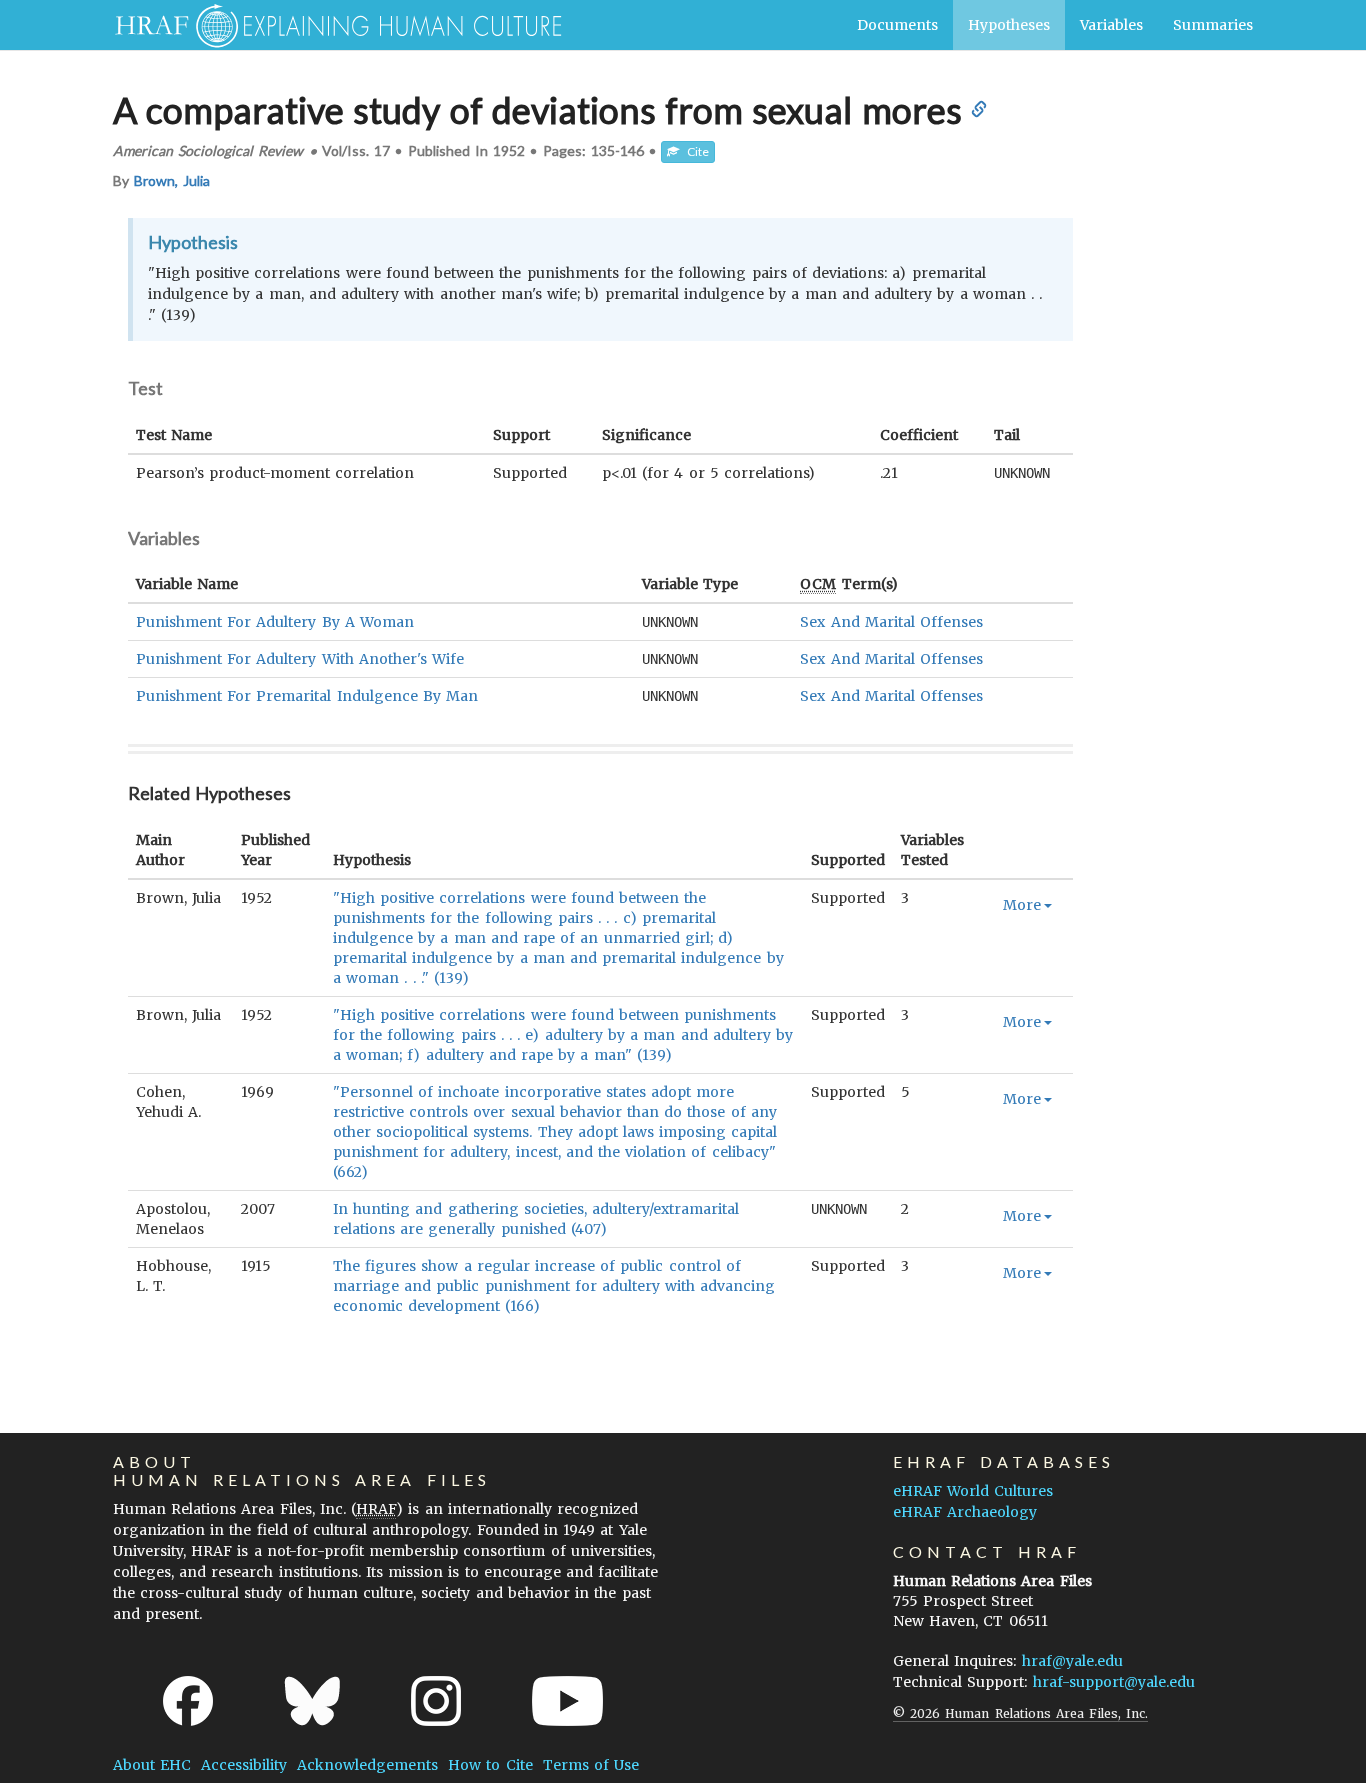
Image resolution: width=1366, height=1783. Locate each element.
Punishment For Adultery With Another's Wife (300, 659)
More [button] (1022, 905)
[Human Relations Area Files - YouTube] (567, 1701)
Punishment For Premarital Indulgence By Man (307, 696)
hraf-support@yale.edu (1114, 1682)
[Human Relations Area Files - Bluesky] (312, 1701)
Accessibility (244, 1765)
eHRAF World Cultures (973, 1491)
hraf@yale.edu (1072, 1661)
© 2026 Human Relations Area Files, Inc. (1020, 1713)
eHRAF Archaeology (965, 1512)
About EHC (152, 1765)
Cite (694, 151)
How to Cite (490, 1765)
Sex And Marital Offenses (891, 622)
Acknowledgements (367, 1765)
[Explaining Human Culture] (330, 25)
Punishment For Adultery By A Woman (275, 622)
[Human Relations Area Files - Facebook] (188, 1701)
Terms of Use (591, 1765)
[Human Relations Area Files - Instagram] (436, 1701)
